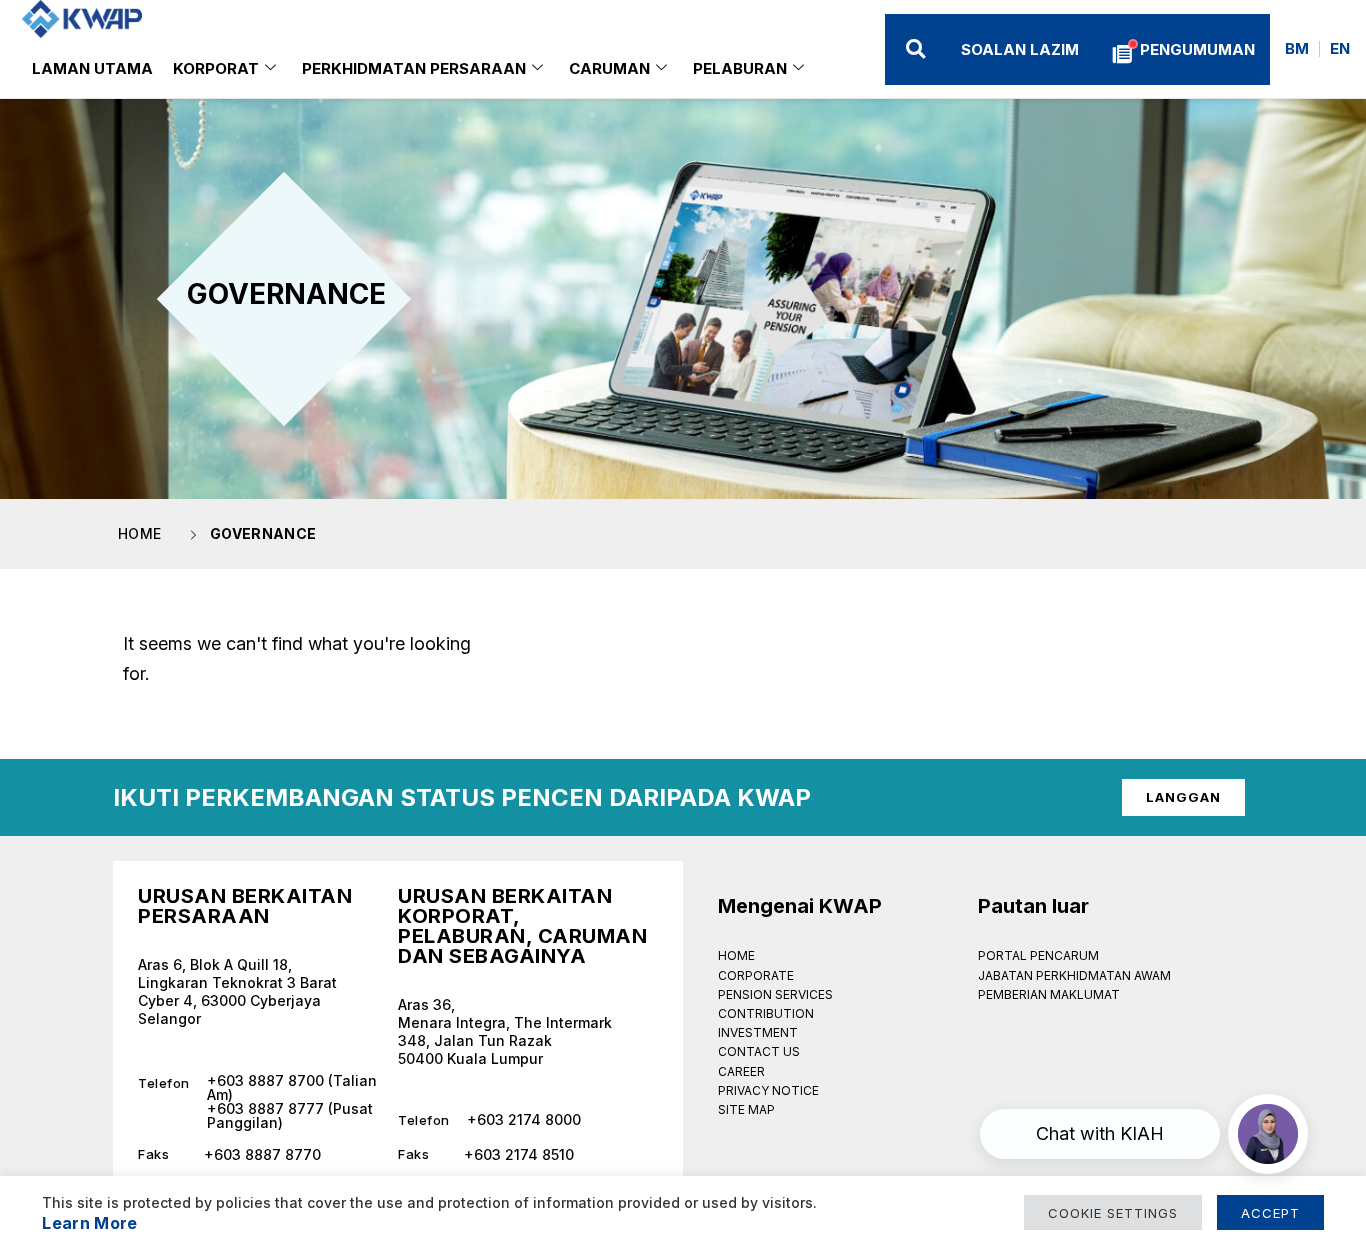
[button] (915, 49)
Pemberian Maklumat (1049, 994)
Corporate (756, 975)
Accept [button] (1270, 1213)
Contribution (766, 1013)
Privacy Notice (768, 1090)
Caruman (609, 68)
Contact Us (759, 1051)
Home (736, 955)
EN (1340, 48)
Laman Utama (92, 68)
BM (1297, 48)
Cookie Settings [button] (1113, 1213)
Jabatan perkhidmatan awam (1074, 975)
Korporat (216, 68)
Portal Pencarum (1038, 955)
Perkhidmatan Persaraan (414, 68)
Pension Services (775, 994)
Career (741, 1071)
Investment (758, 1032)
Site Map (746, 1109)
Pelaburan (740, 68)
